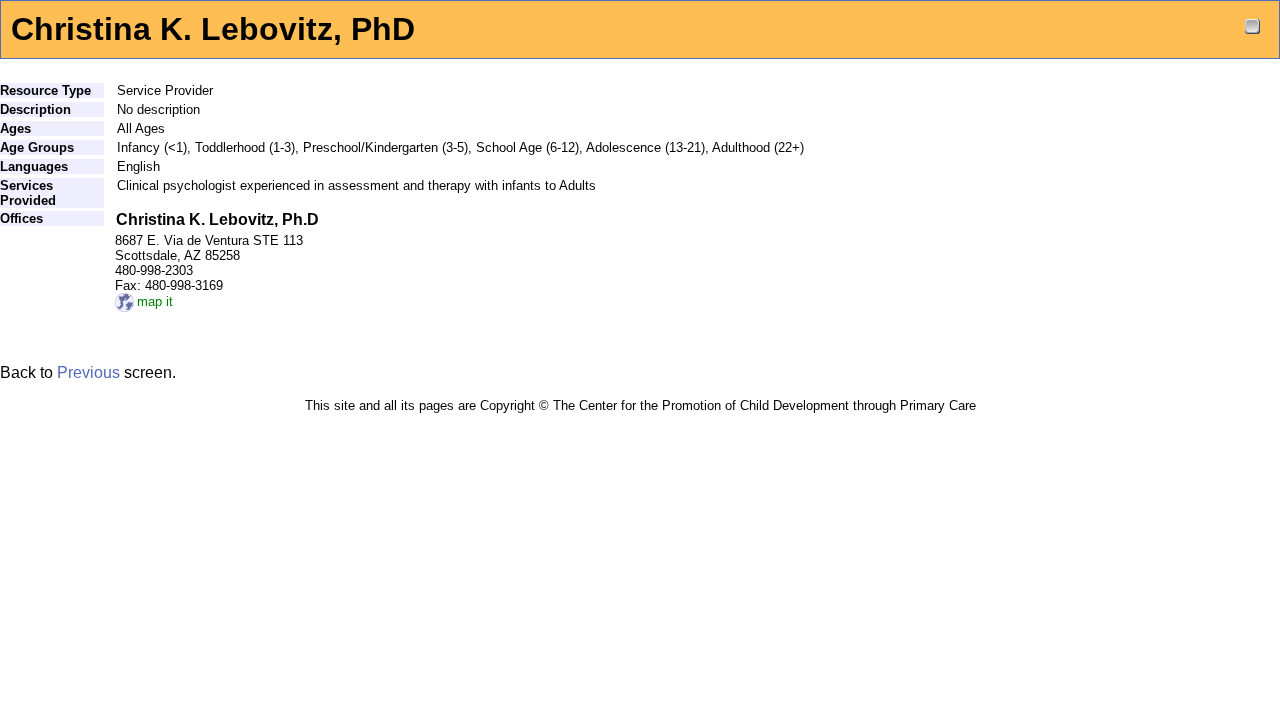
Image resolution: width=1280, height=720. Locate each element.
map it (155, 301)
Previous (88, 372)
